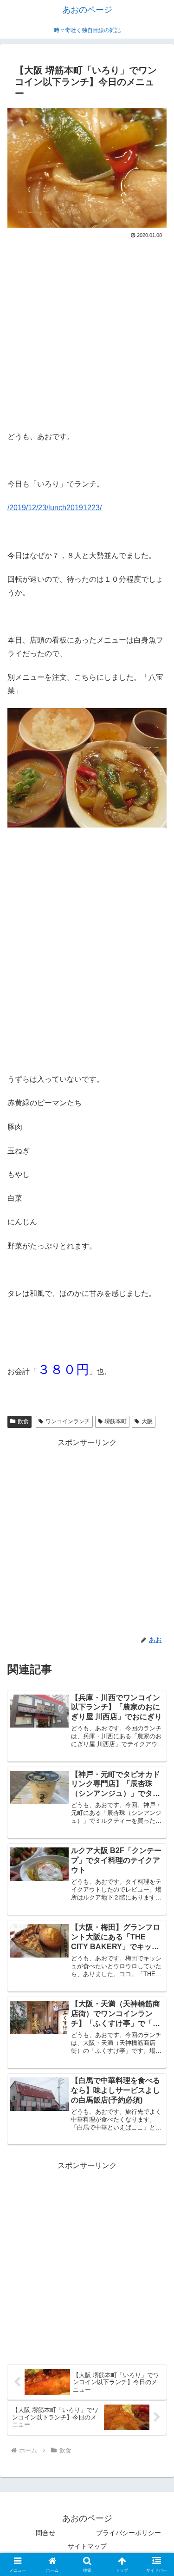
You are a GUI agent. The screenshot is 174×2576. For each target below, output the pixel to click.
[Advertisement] (87, 332)
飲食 (23, 1421)
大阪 (147, 1421)
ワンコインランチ (68, 1421)
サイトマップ (87, 2546)
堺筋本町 (116, 1421)
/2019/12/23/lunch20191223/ (55, 508)
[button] (156, 1675)
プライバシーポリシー (129, 2533)
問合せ (45, 2533)
